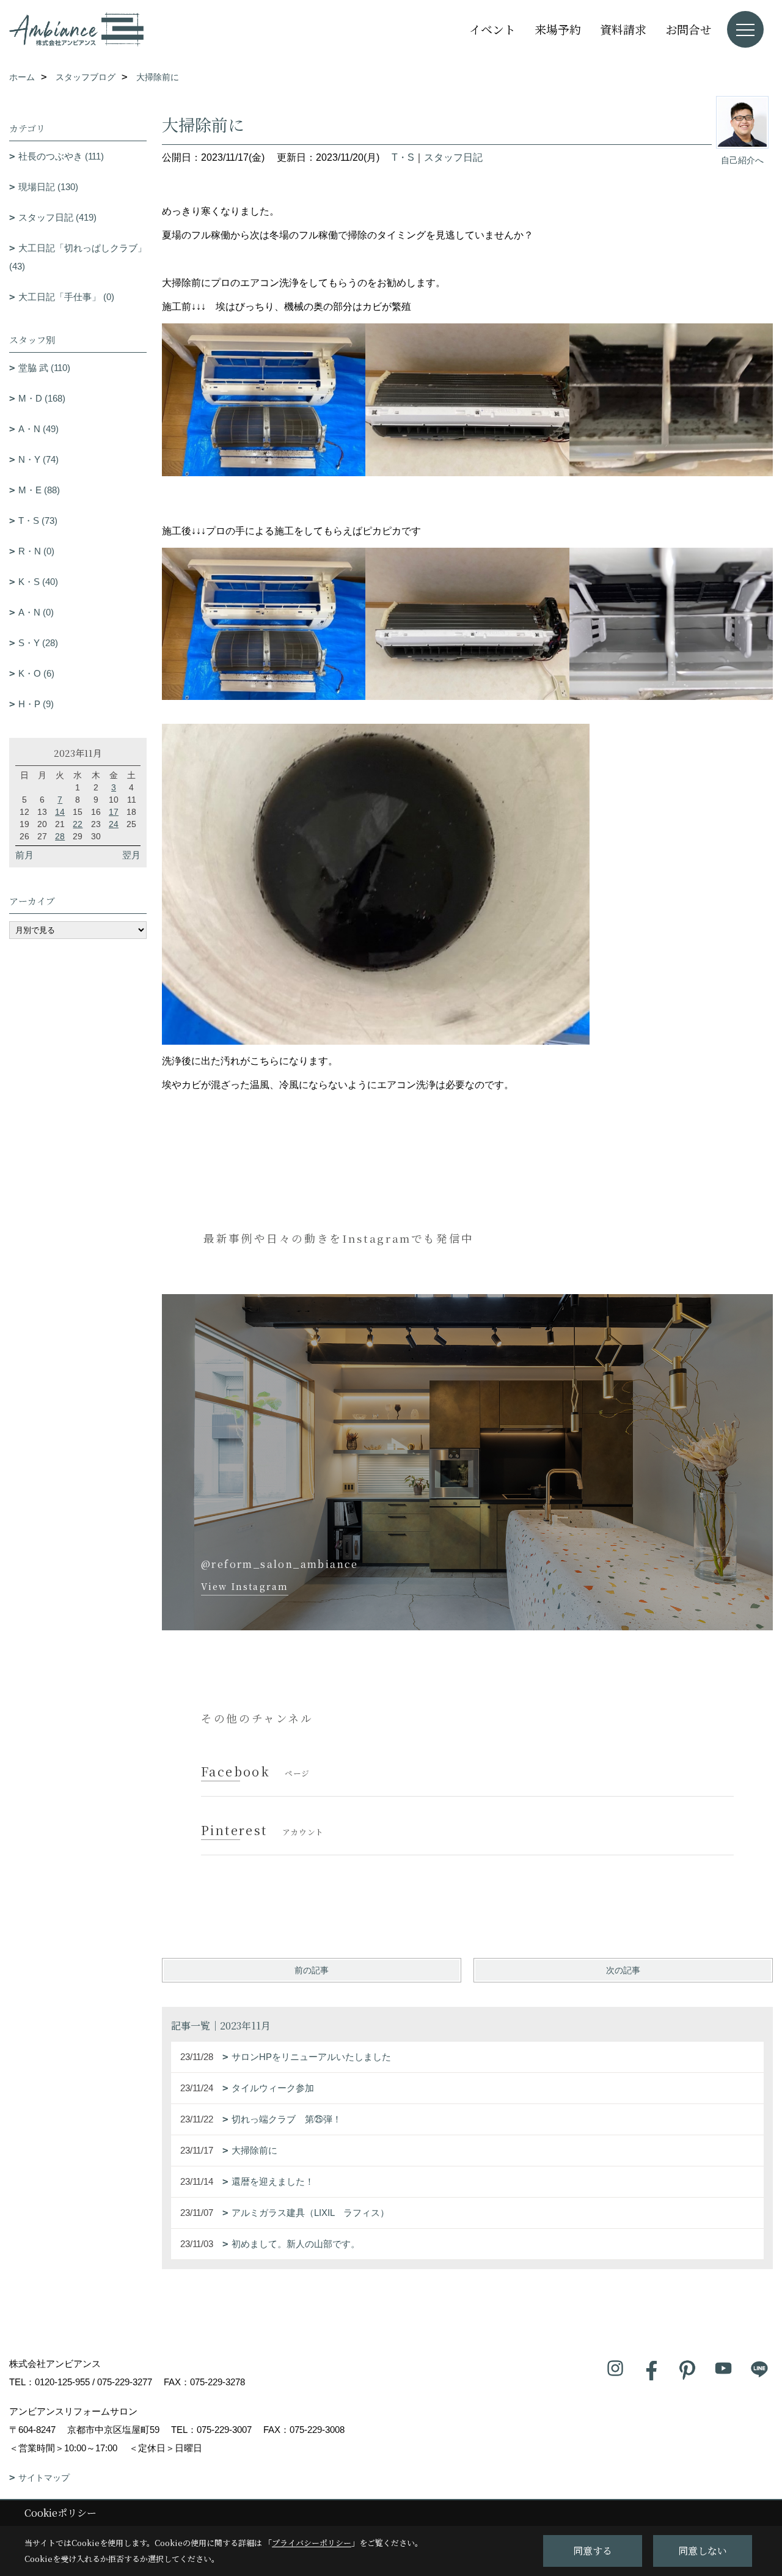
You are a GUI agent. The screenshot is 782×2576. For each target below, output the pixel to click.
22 (78, 824)
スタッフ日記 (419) (57, 217)
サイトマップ (44, 2478)
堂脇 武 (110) (44, 368)
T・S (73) (38, 521)
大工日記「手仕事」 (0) (66, 297)
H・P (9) (36, 704)
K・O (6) (36, 673)
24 (114, 824)
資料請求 (623, 29)
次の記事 (623, 1970)
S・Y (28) (38, 643)
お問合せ (689, 29)
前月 (24, 855)
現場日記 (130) (48, 187)
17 (114, 812)
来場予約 (558, 29)
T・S (403, 157)
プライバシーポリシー (312, 2543)
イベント (492, 29)
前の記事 (312, 1970)
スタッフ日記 (453, 157)
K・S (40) (38, 582)
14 (60, 812)
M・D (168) (42, 398)
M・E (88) (39, 490)
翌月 (131, 855)
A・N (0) (36, 612)
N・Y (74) (38, 459)
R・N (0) (36, 551)
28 (60, 836)
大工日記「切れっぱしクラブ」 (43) (78, 257)
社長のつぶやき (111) (61, 156)
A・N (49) (38, 429)
